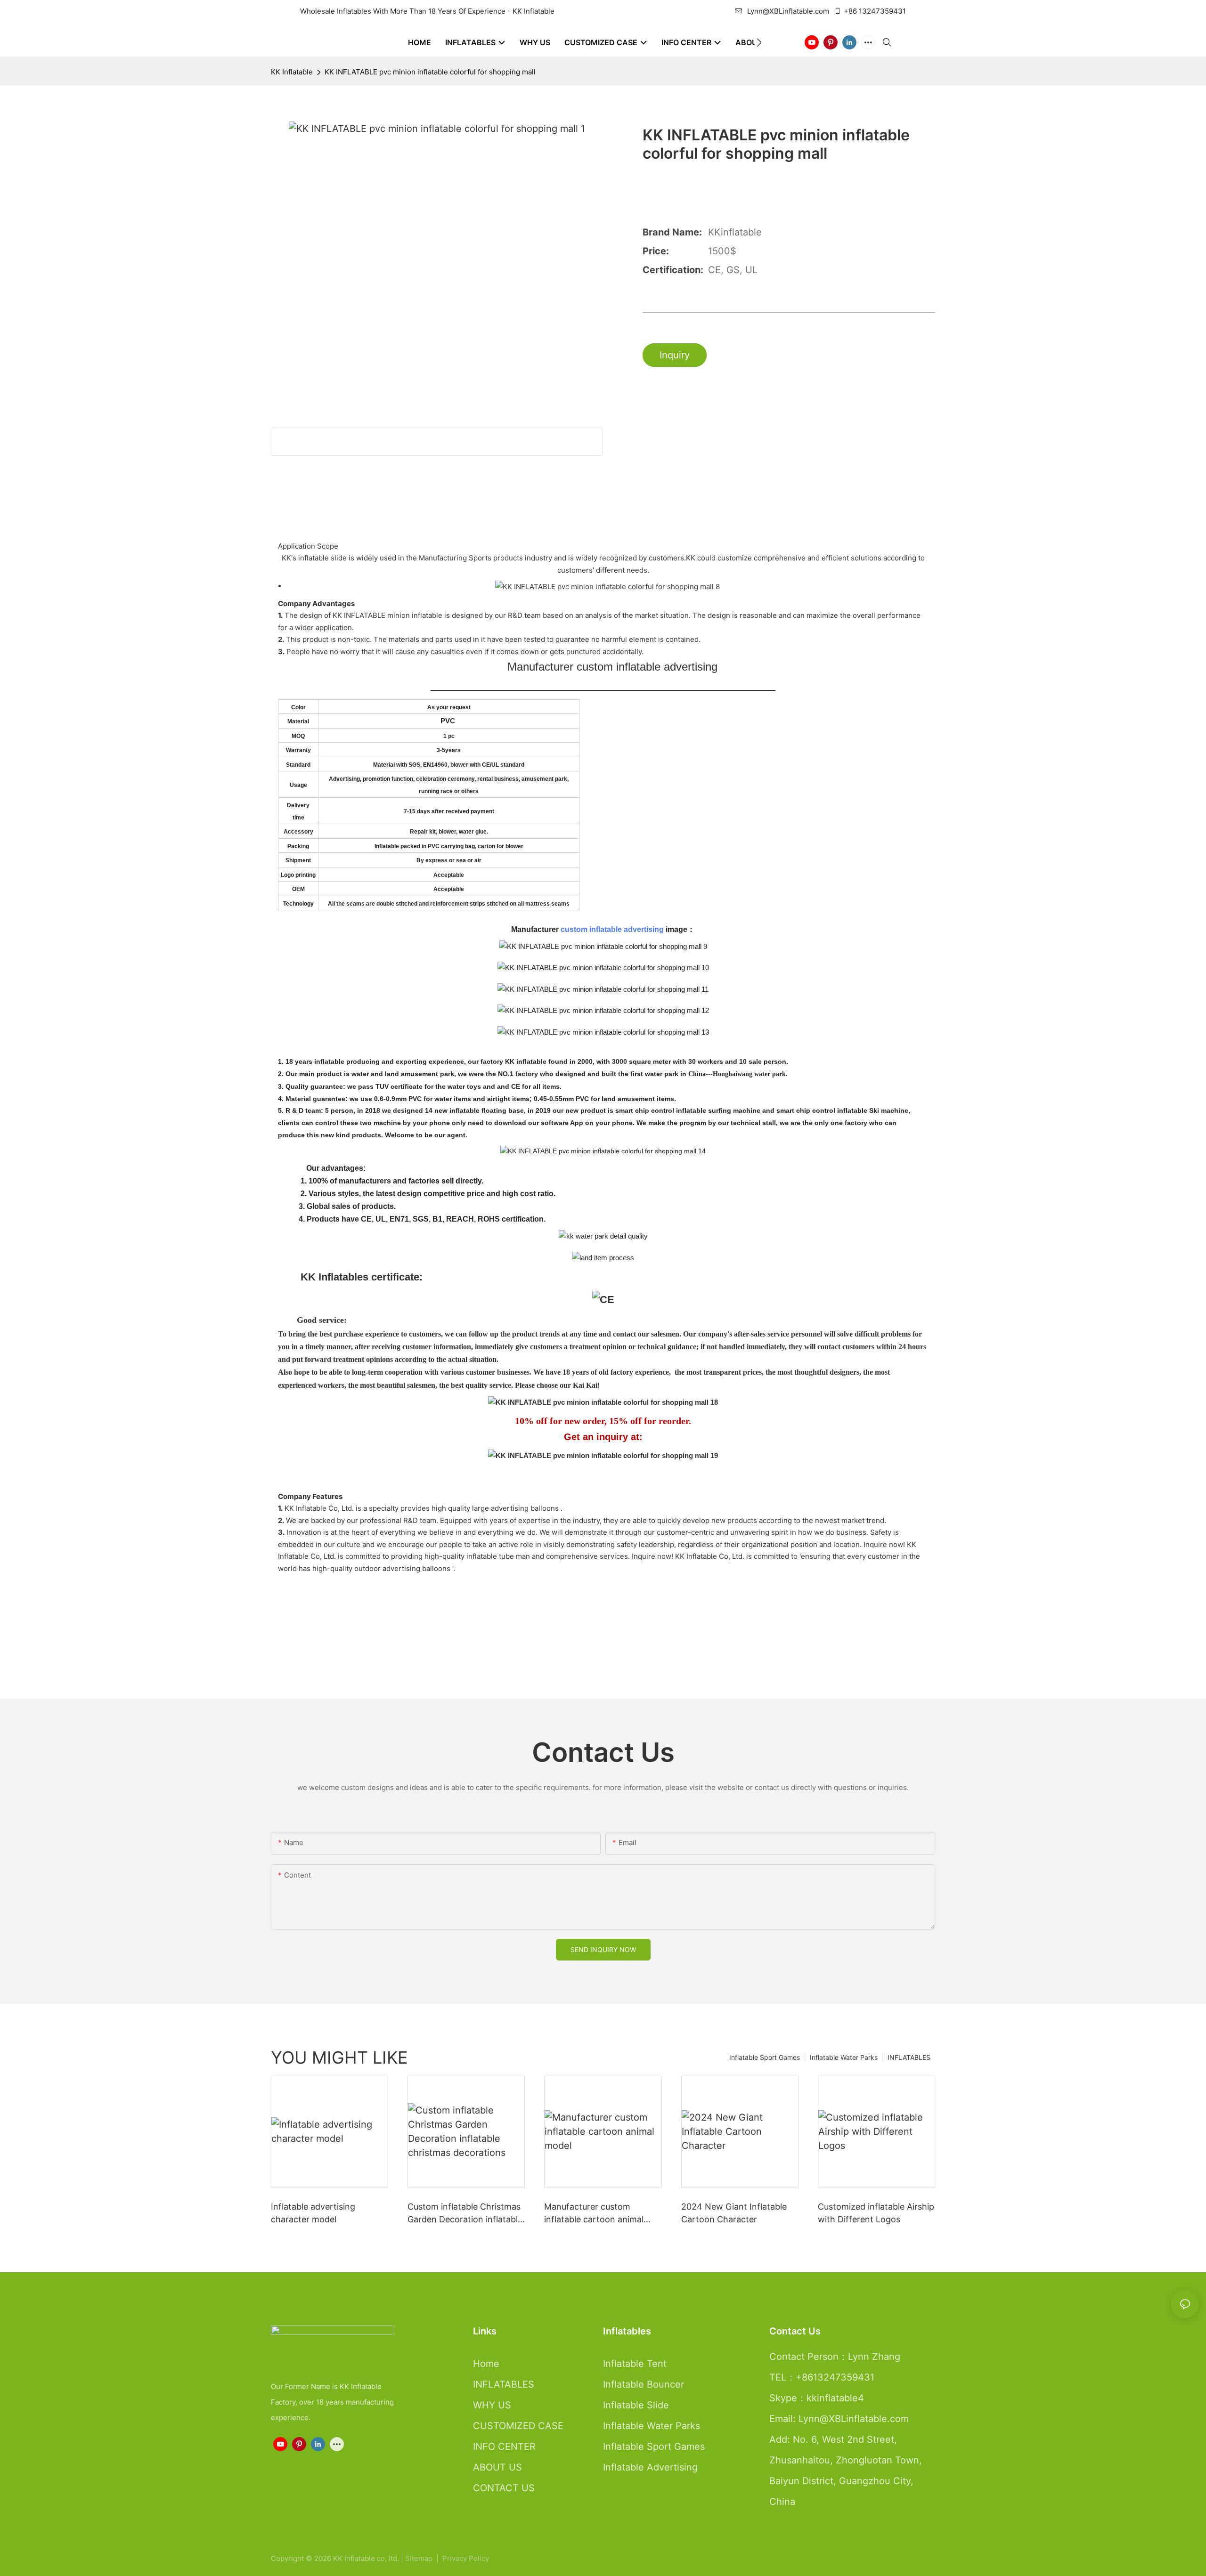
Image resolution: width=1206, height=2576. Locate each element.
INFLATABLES (909, 2057)
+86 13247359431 (875, 11)
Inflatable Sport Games (765, 2057)
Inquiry (675, 355)
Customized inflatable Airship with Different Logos (876, 2213)
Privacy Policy (466, 2558)
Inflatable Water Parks (844, 2057)
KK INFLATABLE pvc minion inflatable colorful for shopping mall (430, 72)
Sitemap (420, 2558)
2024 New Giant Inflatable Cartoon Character (734, 2213)
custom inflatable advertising (612, 929)
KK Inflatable (292, 72)
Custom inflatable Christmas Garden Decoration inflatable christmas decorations (465, 2214)
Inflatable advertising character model (313, 2213)
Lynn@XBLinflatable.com (788, 11)
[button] (759, 42)
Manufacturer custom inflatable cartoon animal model (594, 2214)
